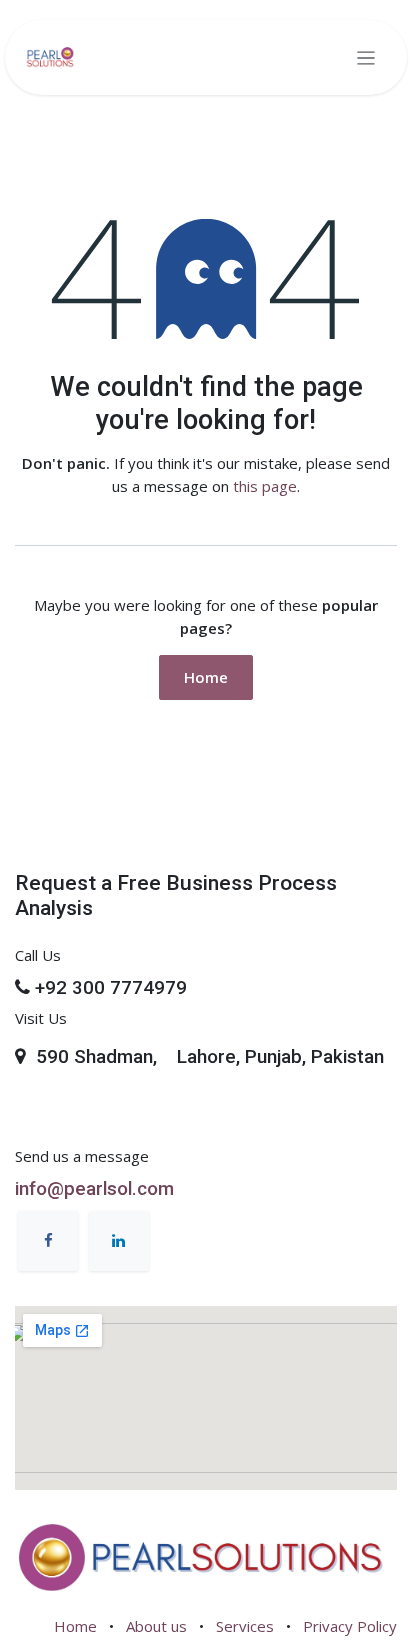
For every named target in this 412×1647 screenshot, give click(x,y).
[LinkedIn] (119, 1241)
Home (206, 677)
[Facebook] (48, 1241)
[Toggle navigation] (366, 57)
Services (245, 1626)
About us (156, 1626)
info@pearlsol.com (94, 1189)
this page (265, 486)
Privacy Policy (350, 1626)
